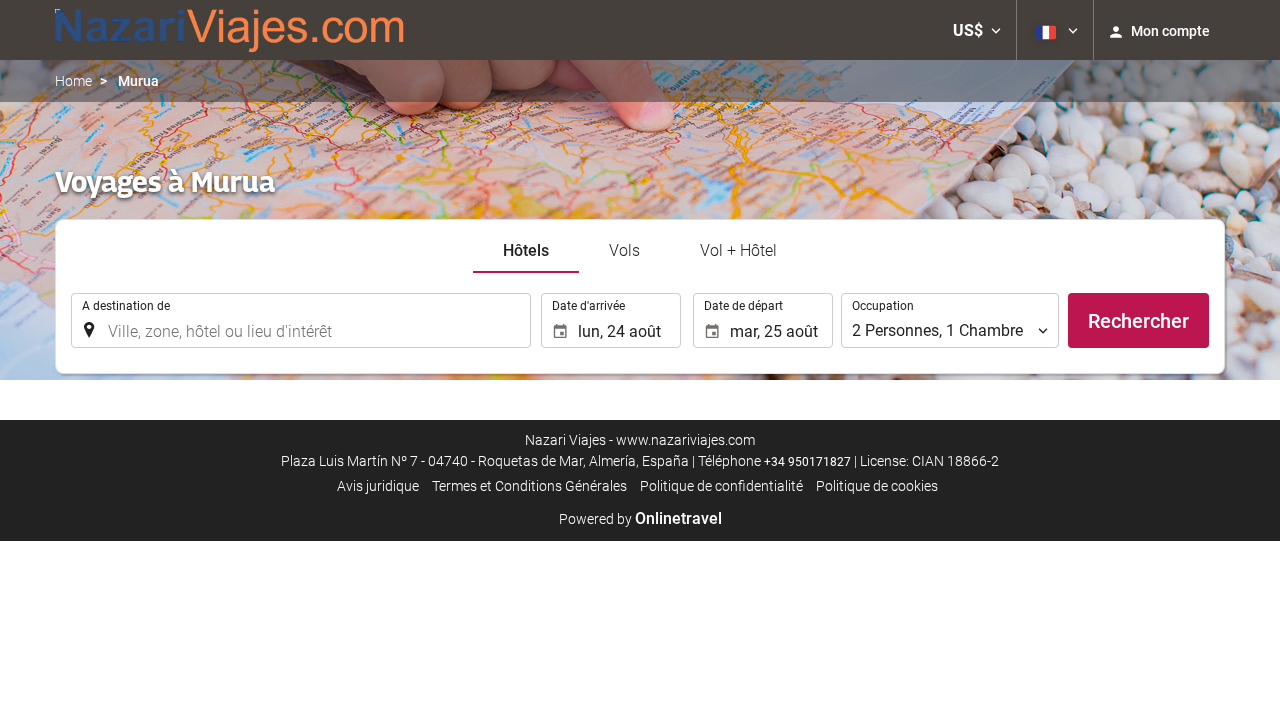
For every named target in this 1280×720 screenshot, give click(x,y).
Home (73, 81)
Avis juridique (378, 486)
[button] (977, 30)
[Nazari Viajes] (230, 30)
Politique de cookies (877, 486)
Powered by (640, 519)
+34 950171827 (807, 462)
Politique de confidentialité (721, 486)
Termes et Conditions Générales (529, 486)
